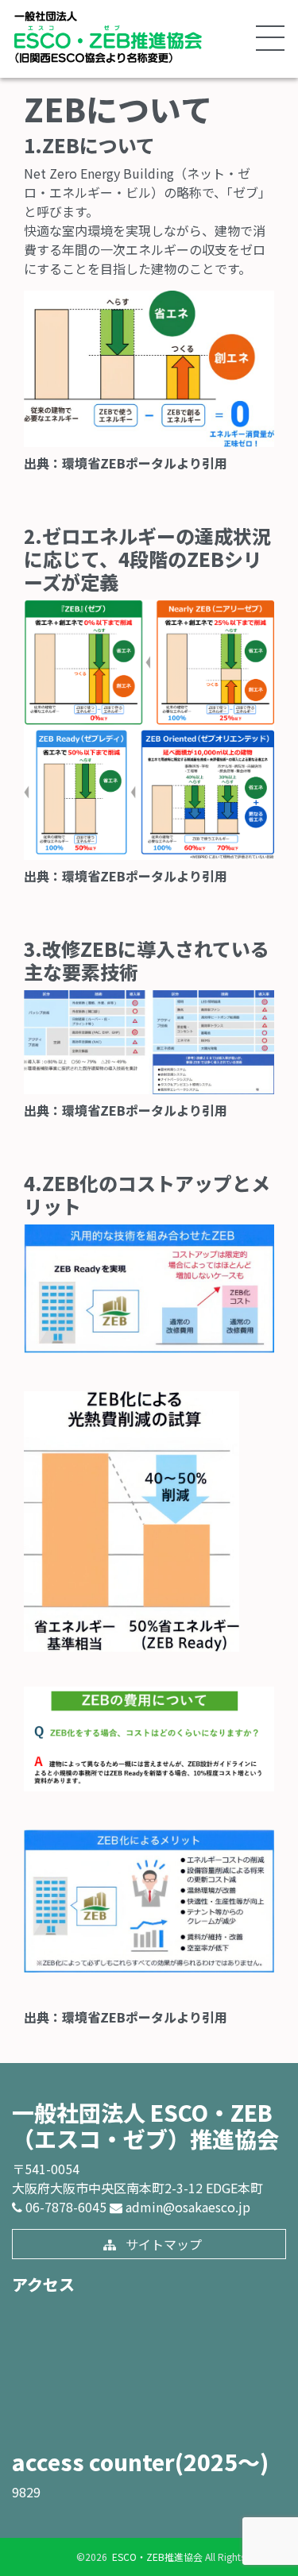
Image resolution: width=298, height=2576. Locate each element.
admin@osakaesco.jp (186, 2207)
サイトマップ (162, 2244)
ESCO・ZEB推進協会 (156, 2557)
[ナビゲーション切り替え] (269, 39)
